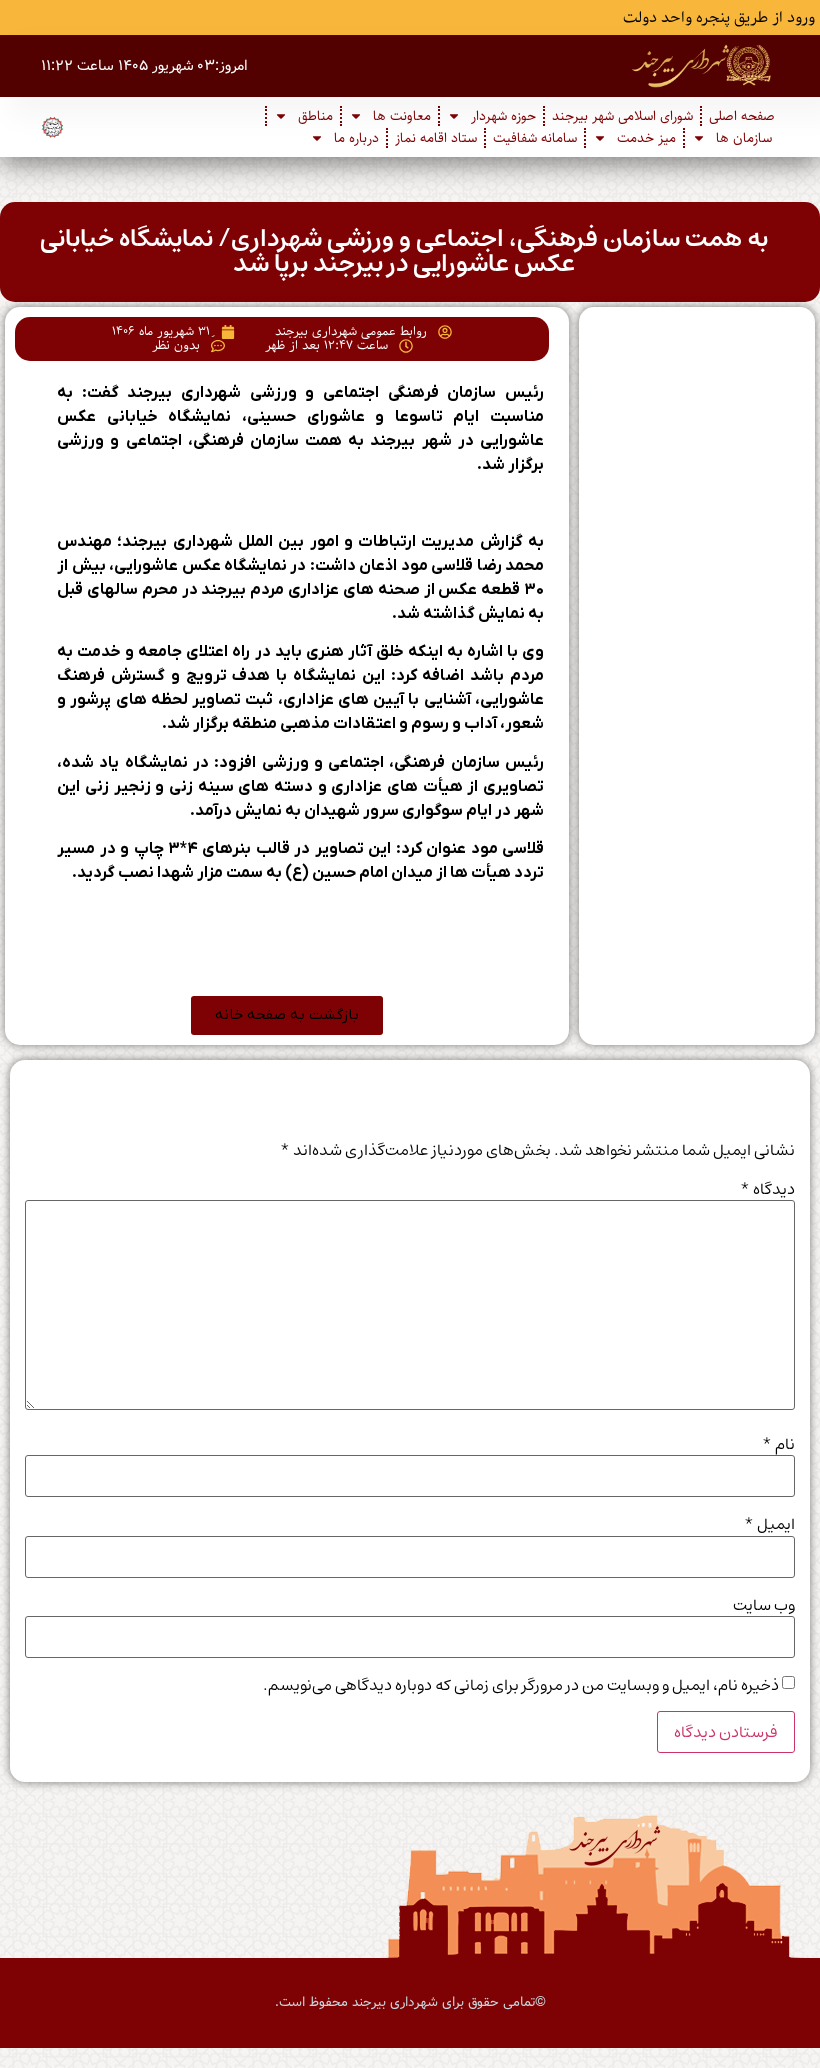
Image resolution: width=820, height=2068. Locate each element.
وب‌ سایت (764, 1605)
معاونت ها (402, 116)
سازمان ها (744, 138)
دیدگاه (767, 1189)
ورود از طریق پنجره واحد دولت (719, 18)
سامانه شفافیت (535, 138)
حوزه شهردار (503, 116)
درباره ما (356, 138)
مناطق (315, 116)
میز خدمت (646, 138)
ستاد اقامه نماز (436, 138)
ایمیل (769, 1524)
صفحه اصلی (742, 116)
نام (778, 1444)
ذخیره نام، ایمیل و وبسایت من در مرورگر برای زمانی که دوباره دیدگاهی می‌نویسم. (521, 1685)
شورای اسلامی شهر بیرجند (622, 116)
